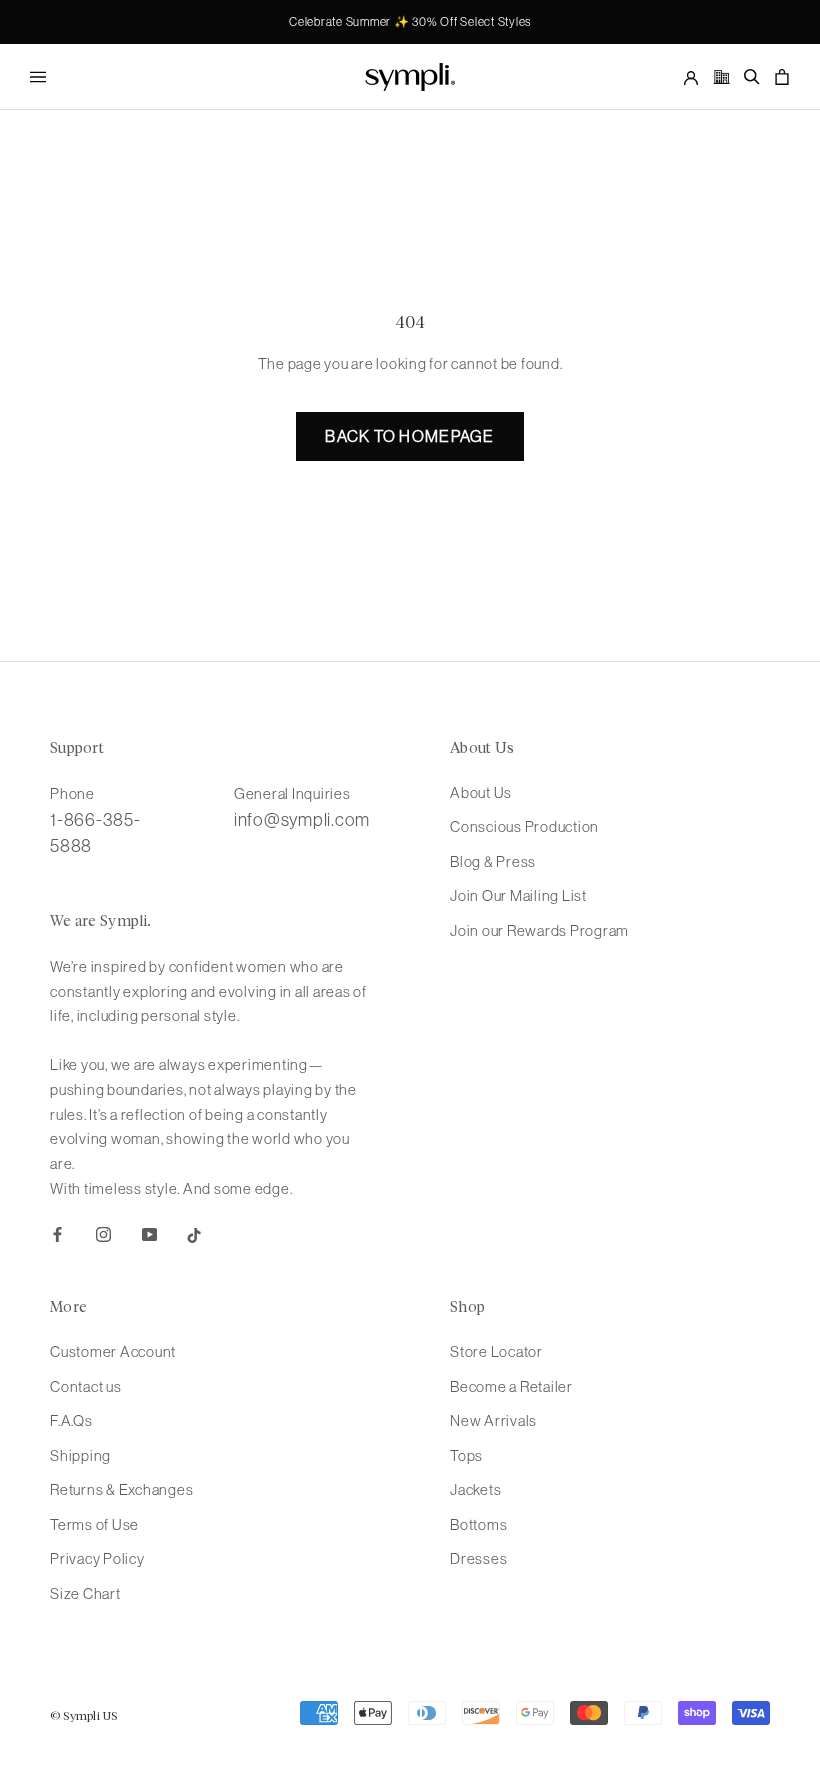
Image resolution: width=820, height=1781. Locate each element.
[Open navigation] (38, 76)
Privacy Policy (97, 1558)
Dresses (478, 1558)
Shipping (80, 1455)
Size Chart (85, 1593)
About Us (481, 792)
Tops (466, 1455)
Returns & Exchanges (121, 1489)
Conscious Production (524, 826)
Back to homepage (409, 436)
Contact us (86, 1386)
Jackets (475, 1489)
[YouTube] (149, 1234)
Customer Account (113, 1351)
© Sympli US (84, 1717)
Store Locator (496, 1351)
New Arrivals (493, 1420)
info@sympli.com (302, 819)
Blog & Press (493, 861)
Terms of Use (94, 1524)
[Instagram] (103, 1234)
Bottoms (478, 1524)
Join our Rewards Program (539, 930)
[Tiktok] (194, 1234)
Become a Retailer (511, 1386)
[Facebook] (57, 1234)
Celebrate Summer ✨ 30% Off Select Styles (410, 21)
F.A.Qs (71, 1420)
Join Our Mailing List (518, 895)
